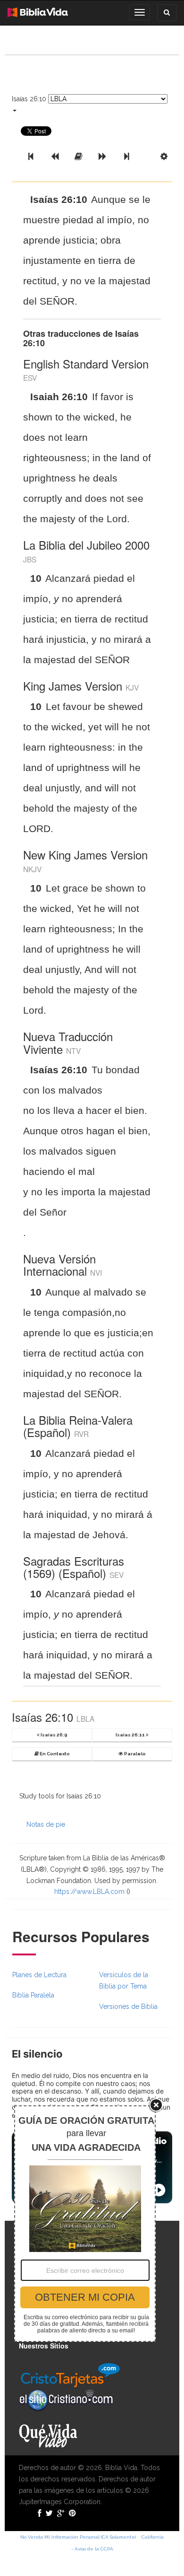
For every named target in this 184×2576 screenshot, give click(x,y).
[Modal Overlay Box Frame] (85, 2224)
